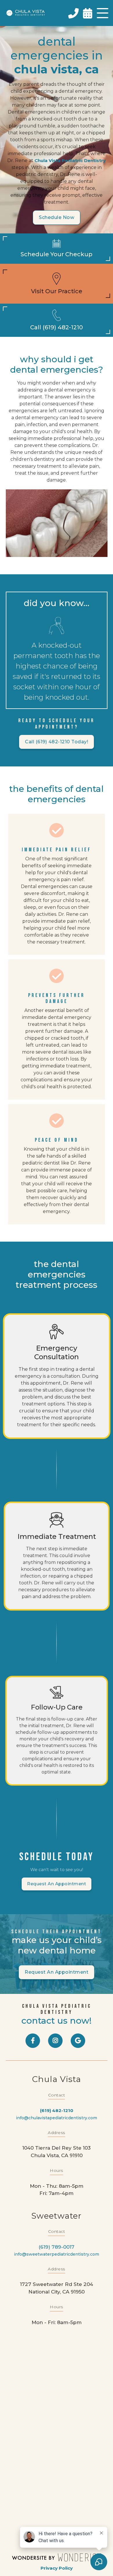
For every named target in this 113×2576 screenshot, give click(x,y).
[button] (103, 13)
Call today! (57, 742)
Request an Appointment (57, 1884)
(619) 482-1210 (57, 2110)
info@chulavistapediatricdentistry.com (57, 2118)
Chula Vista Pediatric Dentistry (70, 160)
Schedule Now (57, 217)
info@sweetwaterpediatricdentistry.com (57, 2254)
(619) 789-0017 (57, 2247)
